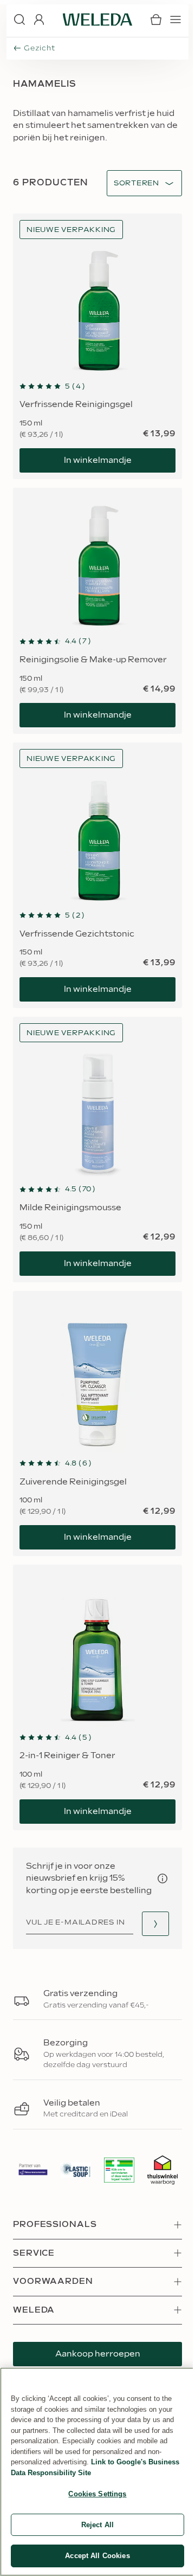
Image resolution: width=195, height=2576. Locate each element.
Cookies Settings (97, 2494)
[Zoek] (19, 20)
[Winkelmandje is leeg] (156, 20)
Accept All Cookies (97, 2556)
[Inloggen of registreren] (39, 20)
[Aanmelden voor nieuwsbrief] (155, 1924)
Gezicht (39, 48)
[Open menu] (175, 20)
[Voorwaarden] (162, 1878)
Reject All (97, 2525)
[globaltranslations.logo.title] (97, 20)
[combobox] (136, 183)
